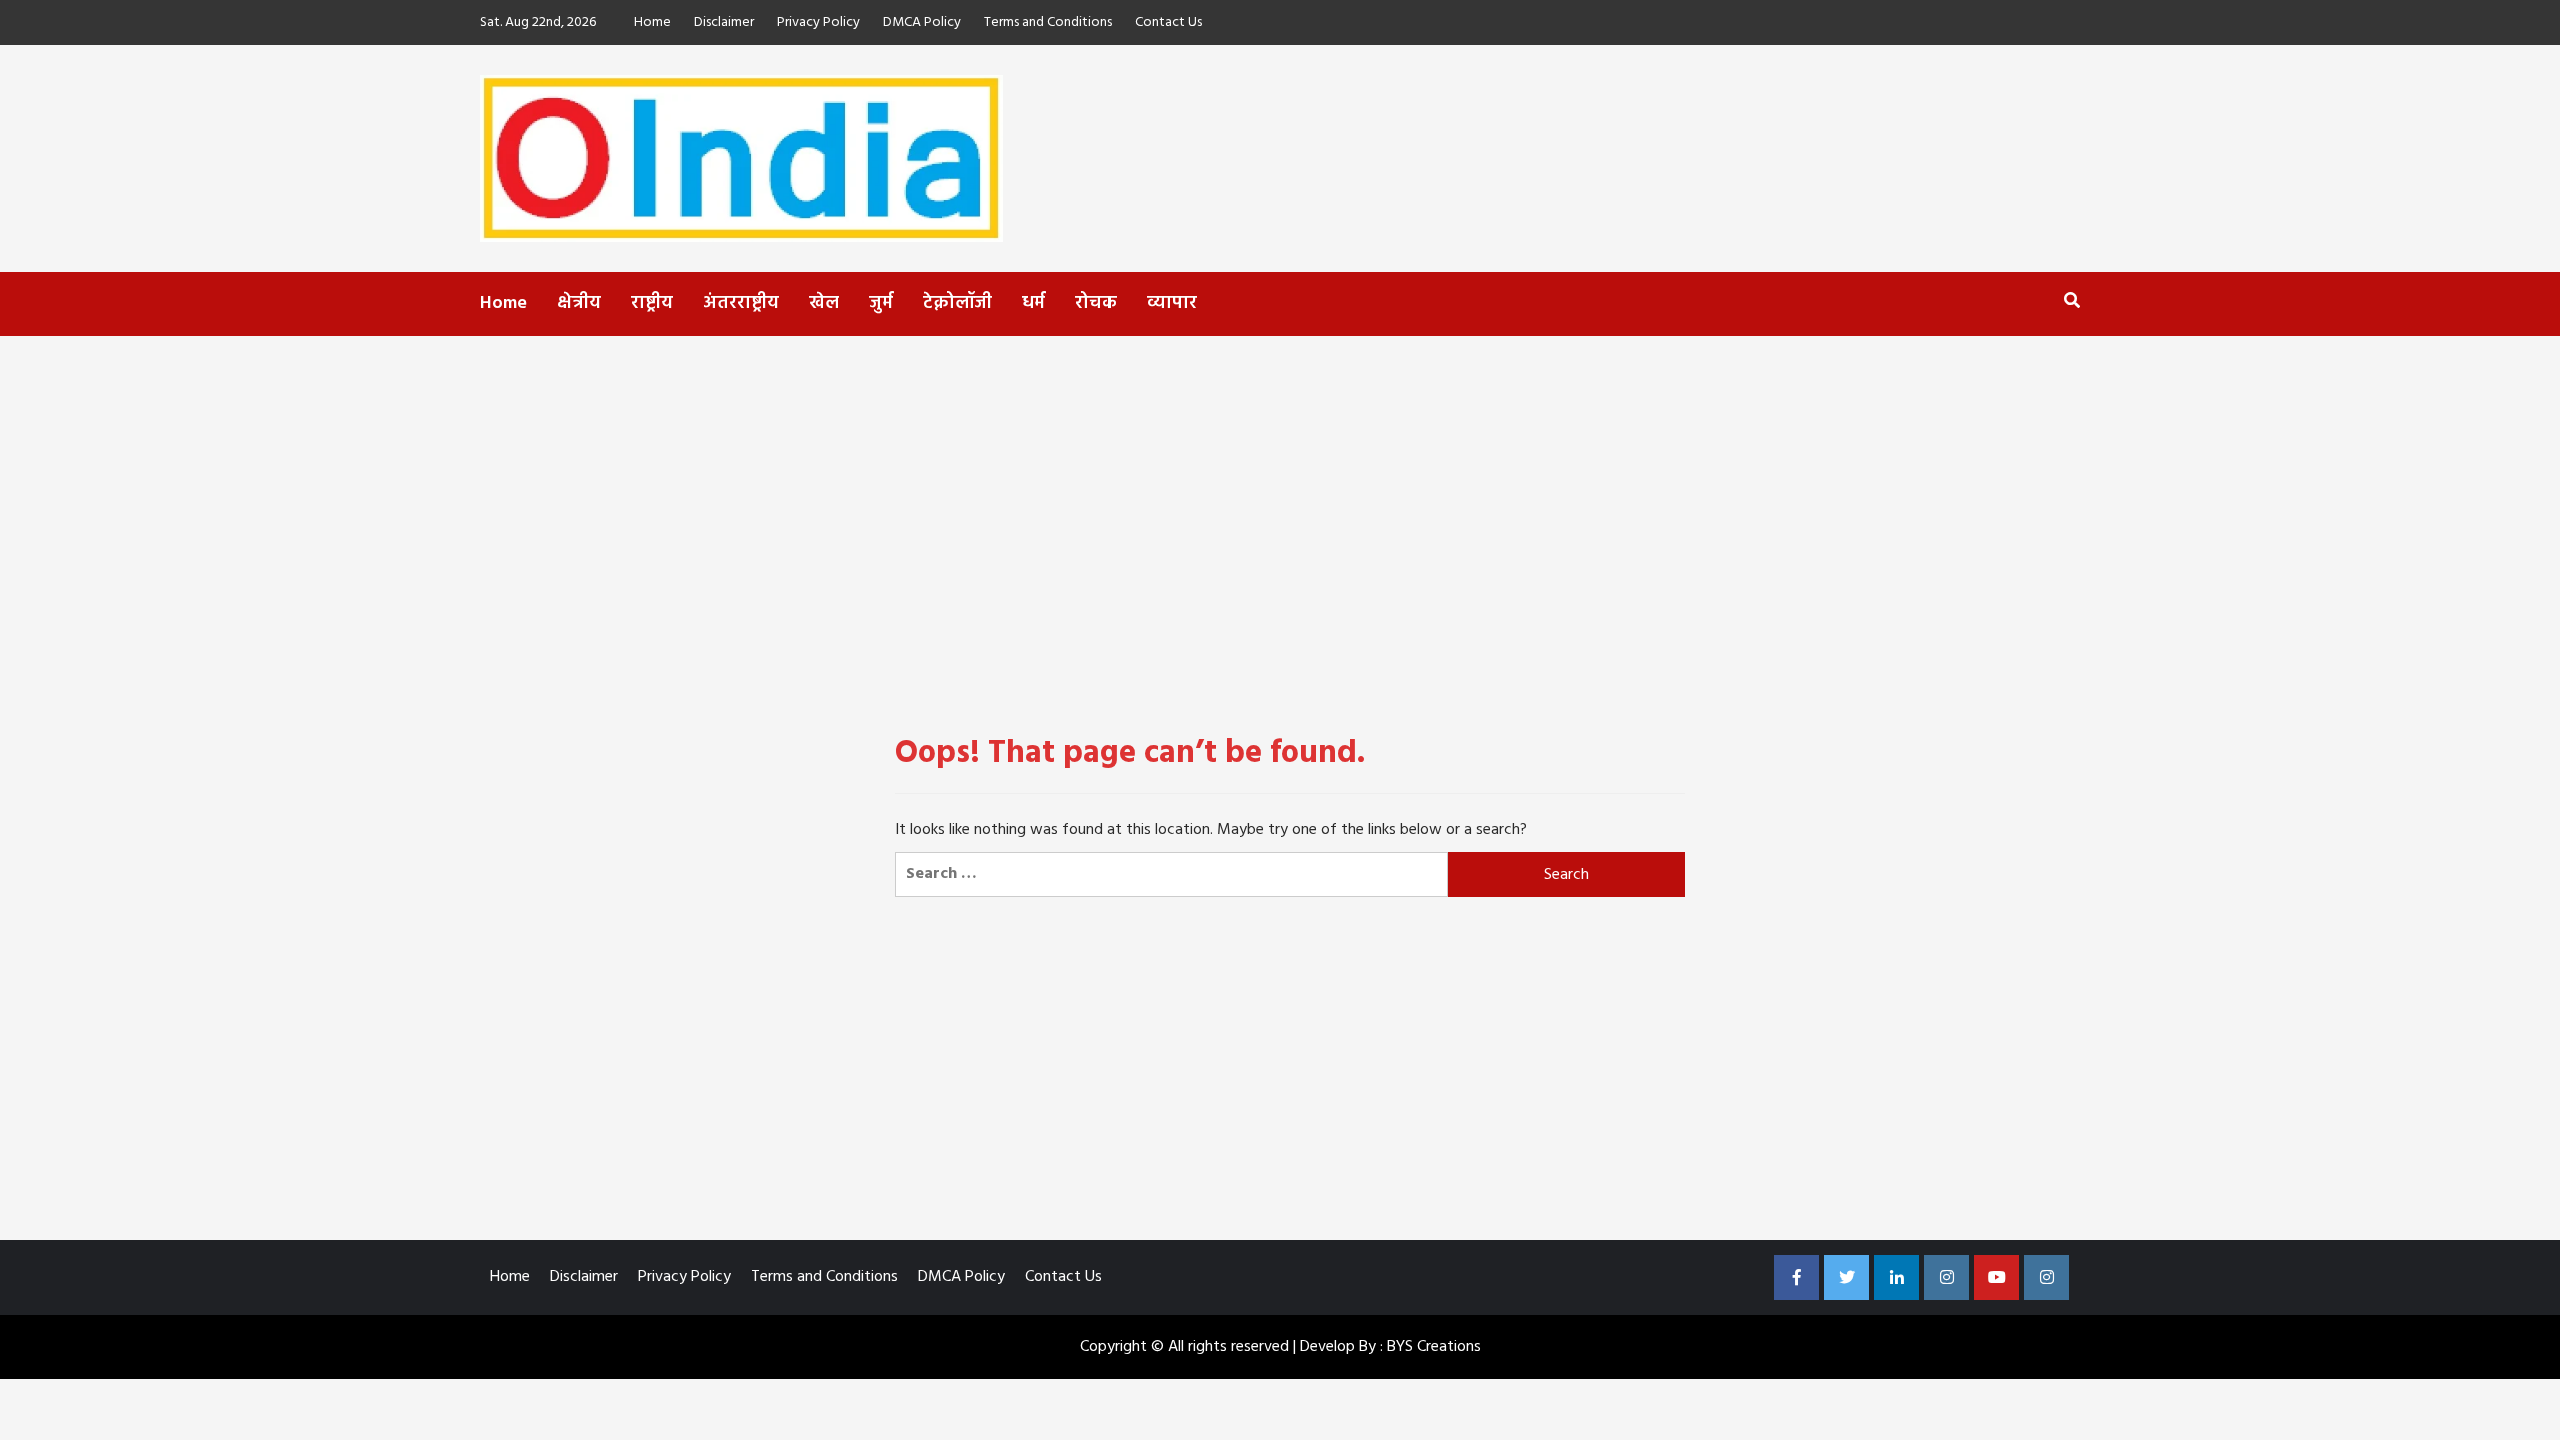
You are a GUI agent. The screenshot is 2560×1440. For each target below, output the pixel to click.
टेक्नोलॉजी (957, 303)
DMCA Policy (922, 22)
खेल (824, 303)
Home (652, 22)
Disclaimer (724, 22)
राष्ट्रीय (652, 303)
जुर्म (881, 303)
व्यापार (1172, 303)
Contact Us (1168, 22)
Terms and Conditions (1048, 22)
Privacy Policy (818, 22)
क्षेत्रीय (579, 303)
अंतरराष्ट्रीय (741, 303)
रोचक (1096, 303)
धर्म (1033, 303)
